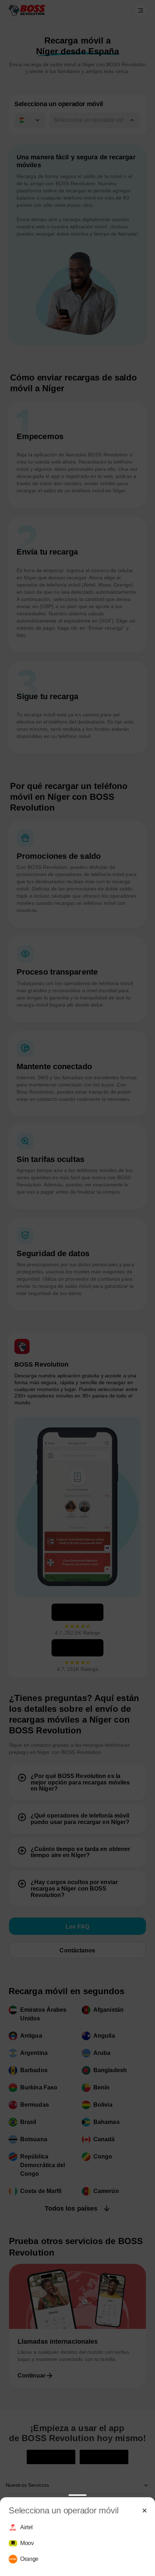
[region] (77, 2543)
